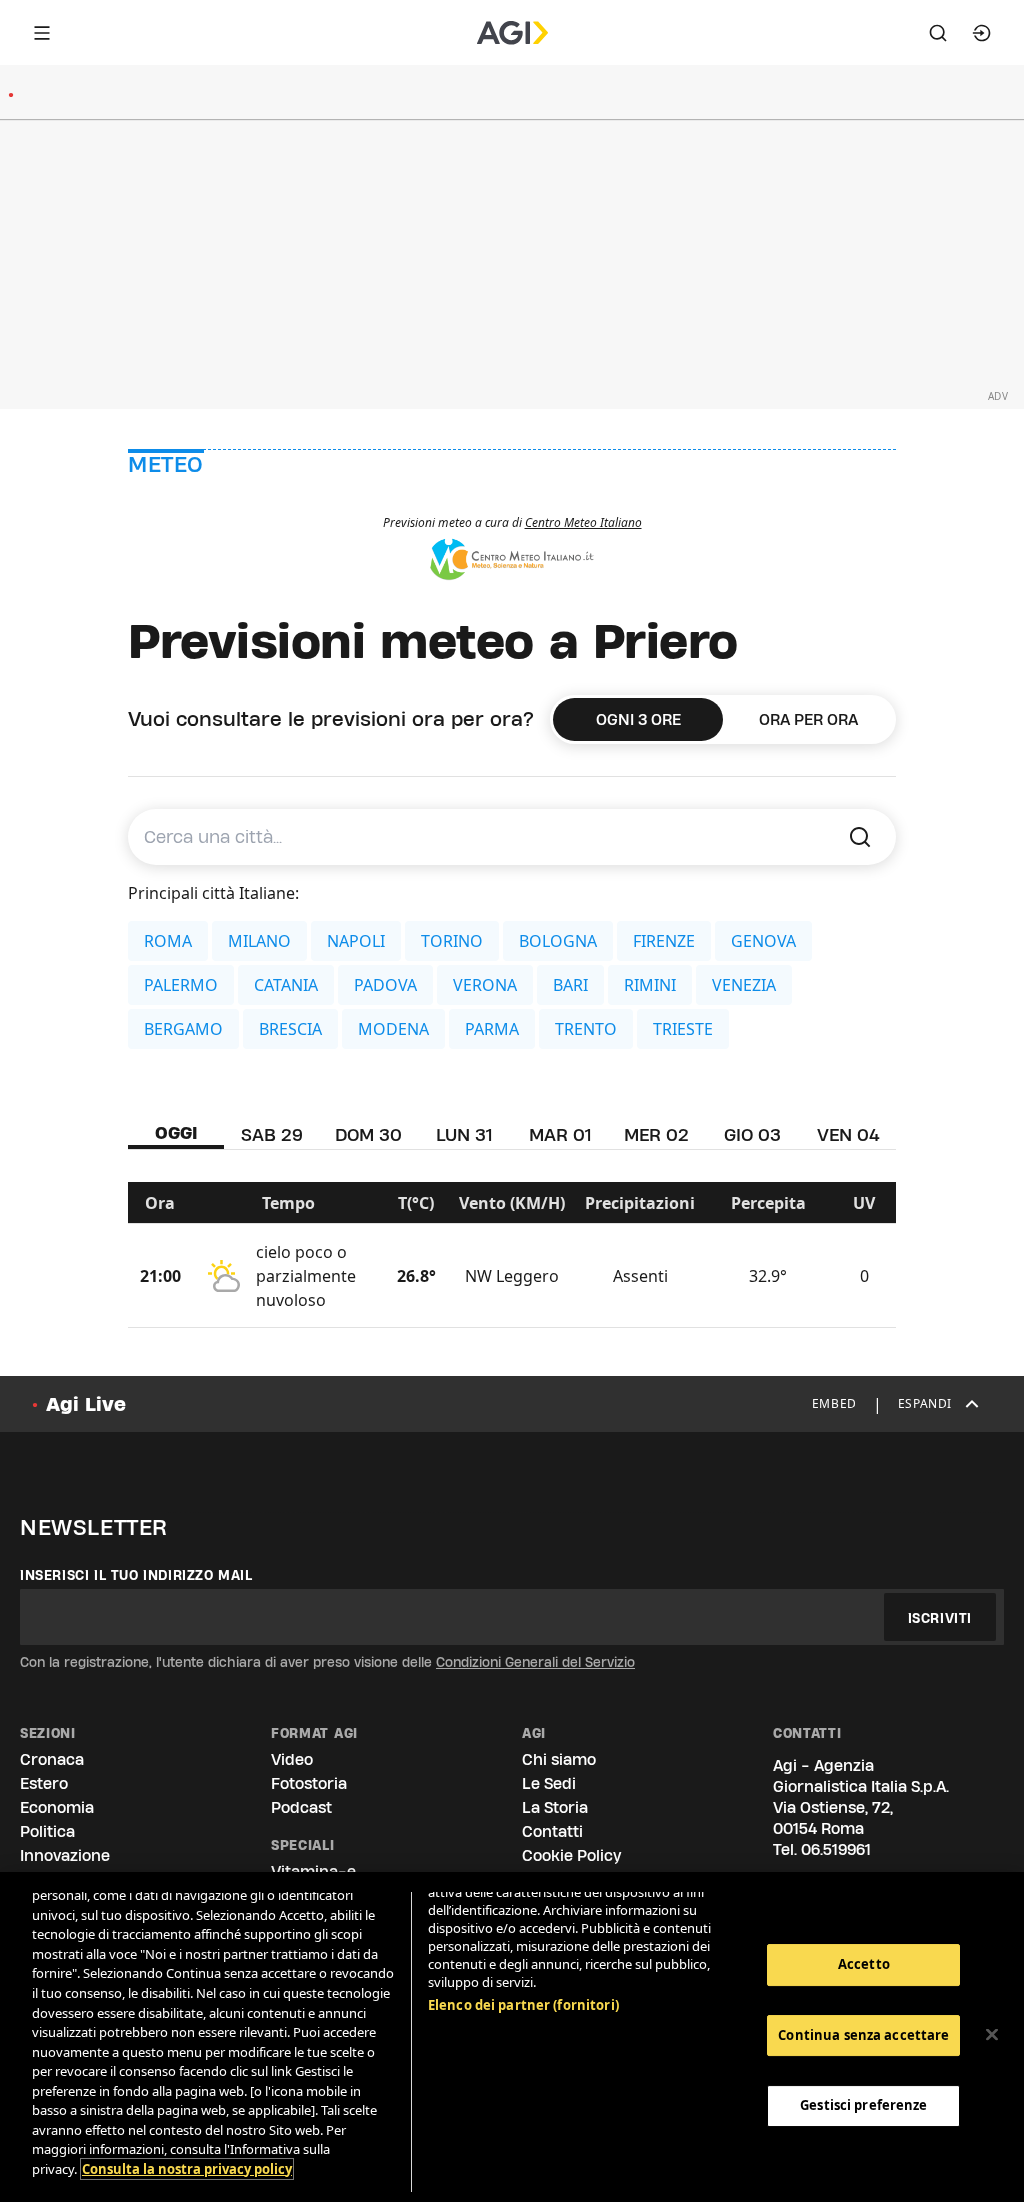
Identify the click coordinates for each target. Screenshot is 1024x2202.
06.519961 (836, 1849)
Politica (47, 1831)
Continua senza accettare (863, 2035)
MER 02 (656, 1134)
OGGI (176, 1132)
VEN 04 (848, 1134)
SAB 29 (272, 1134)
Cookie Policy (571, 1855)
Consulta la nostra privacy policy (187, 2169)
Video (292, 1759)
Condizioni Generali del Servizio (535, 1662)
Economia (57, 1807)
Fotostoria (309, 1783)
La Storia (555, 1807)
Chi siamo (559, 1759)
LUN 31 (464, 1134)
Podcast (301, 1807)
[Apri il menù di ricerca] (938, 33)
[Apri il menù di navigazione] (42, 33)
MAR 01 (560, 1134)
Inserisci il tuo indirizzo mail (136, 1575)
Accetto (864, 1964)
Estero (44, 1783)
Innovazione (65, 1855)
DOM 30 (368, 1134)
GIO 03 (752, 1134)
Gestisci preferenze (863, 2105)
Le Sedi (549, 1783)
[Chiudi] (992, 2035)
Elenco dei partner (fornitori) (523, 2005)
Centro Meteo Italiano (583, 522)
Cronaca (52, 1759)
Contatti (552, 1831)
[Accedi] (982, 33)
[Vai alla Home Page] (512, 33)
